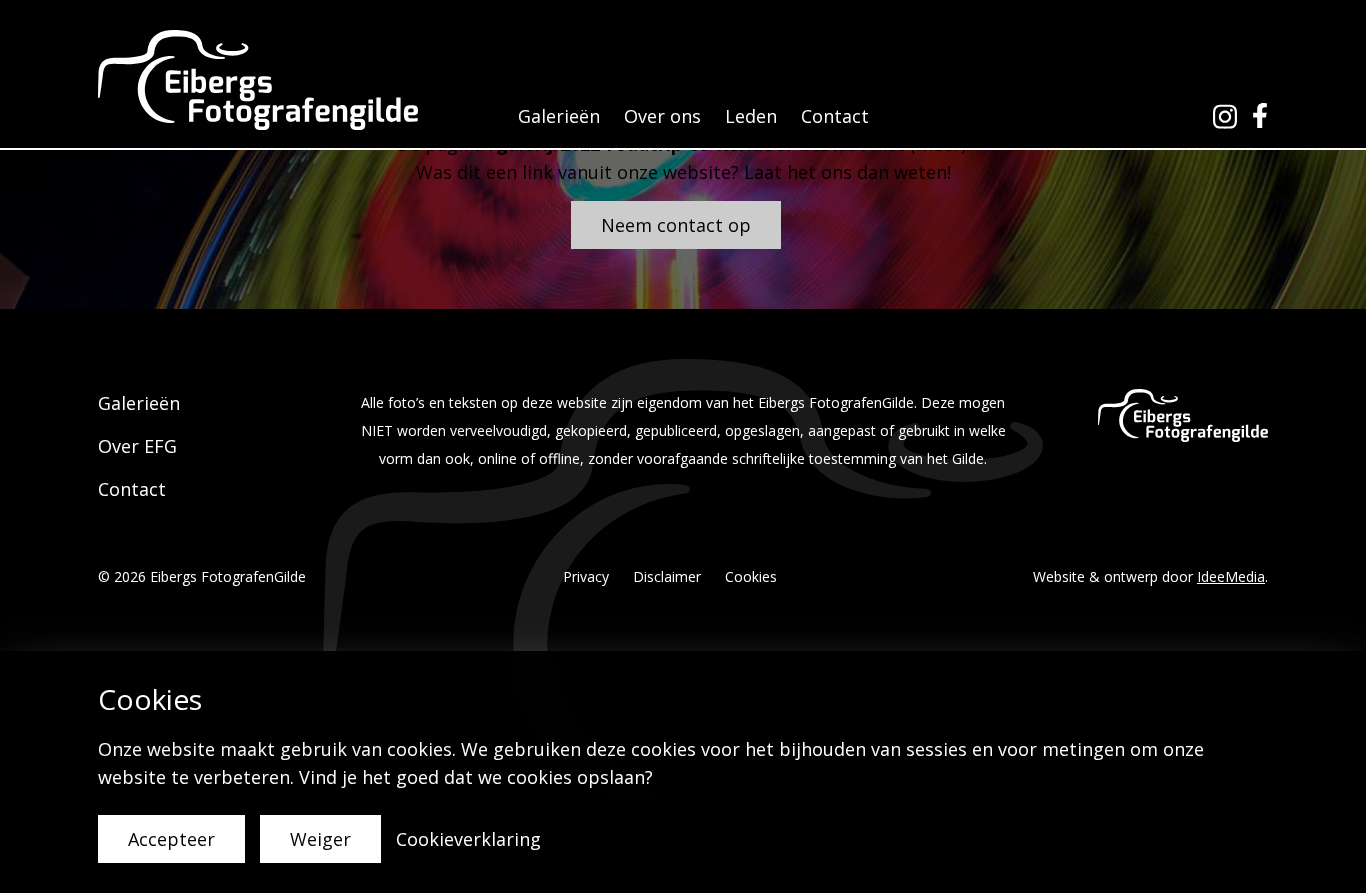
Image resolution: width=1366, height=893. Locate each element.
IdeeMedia (1231, 576)
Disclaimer (667, 576)
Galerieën (559, 116)
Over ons (662, 116)
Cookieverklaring (468, 839)
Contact (835, 116)
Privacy (586, 576)
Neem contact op (676, 225)
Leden (751, 116)
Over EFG (137, 446)
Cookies (751, 576)
